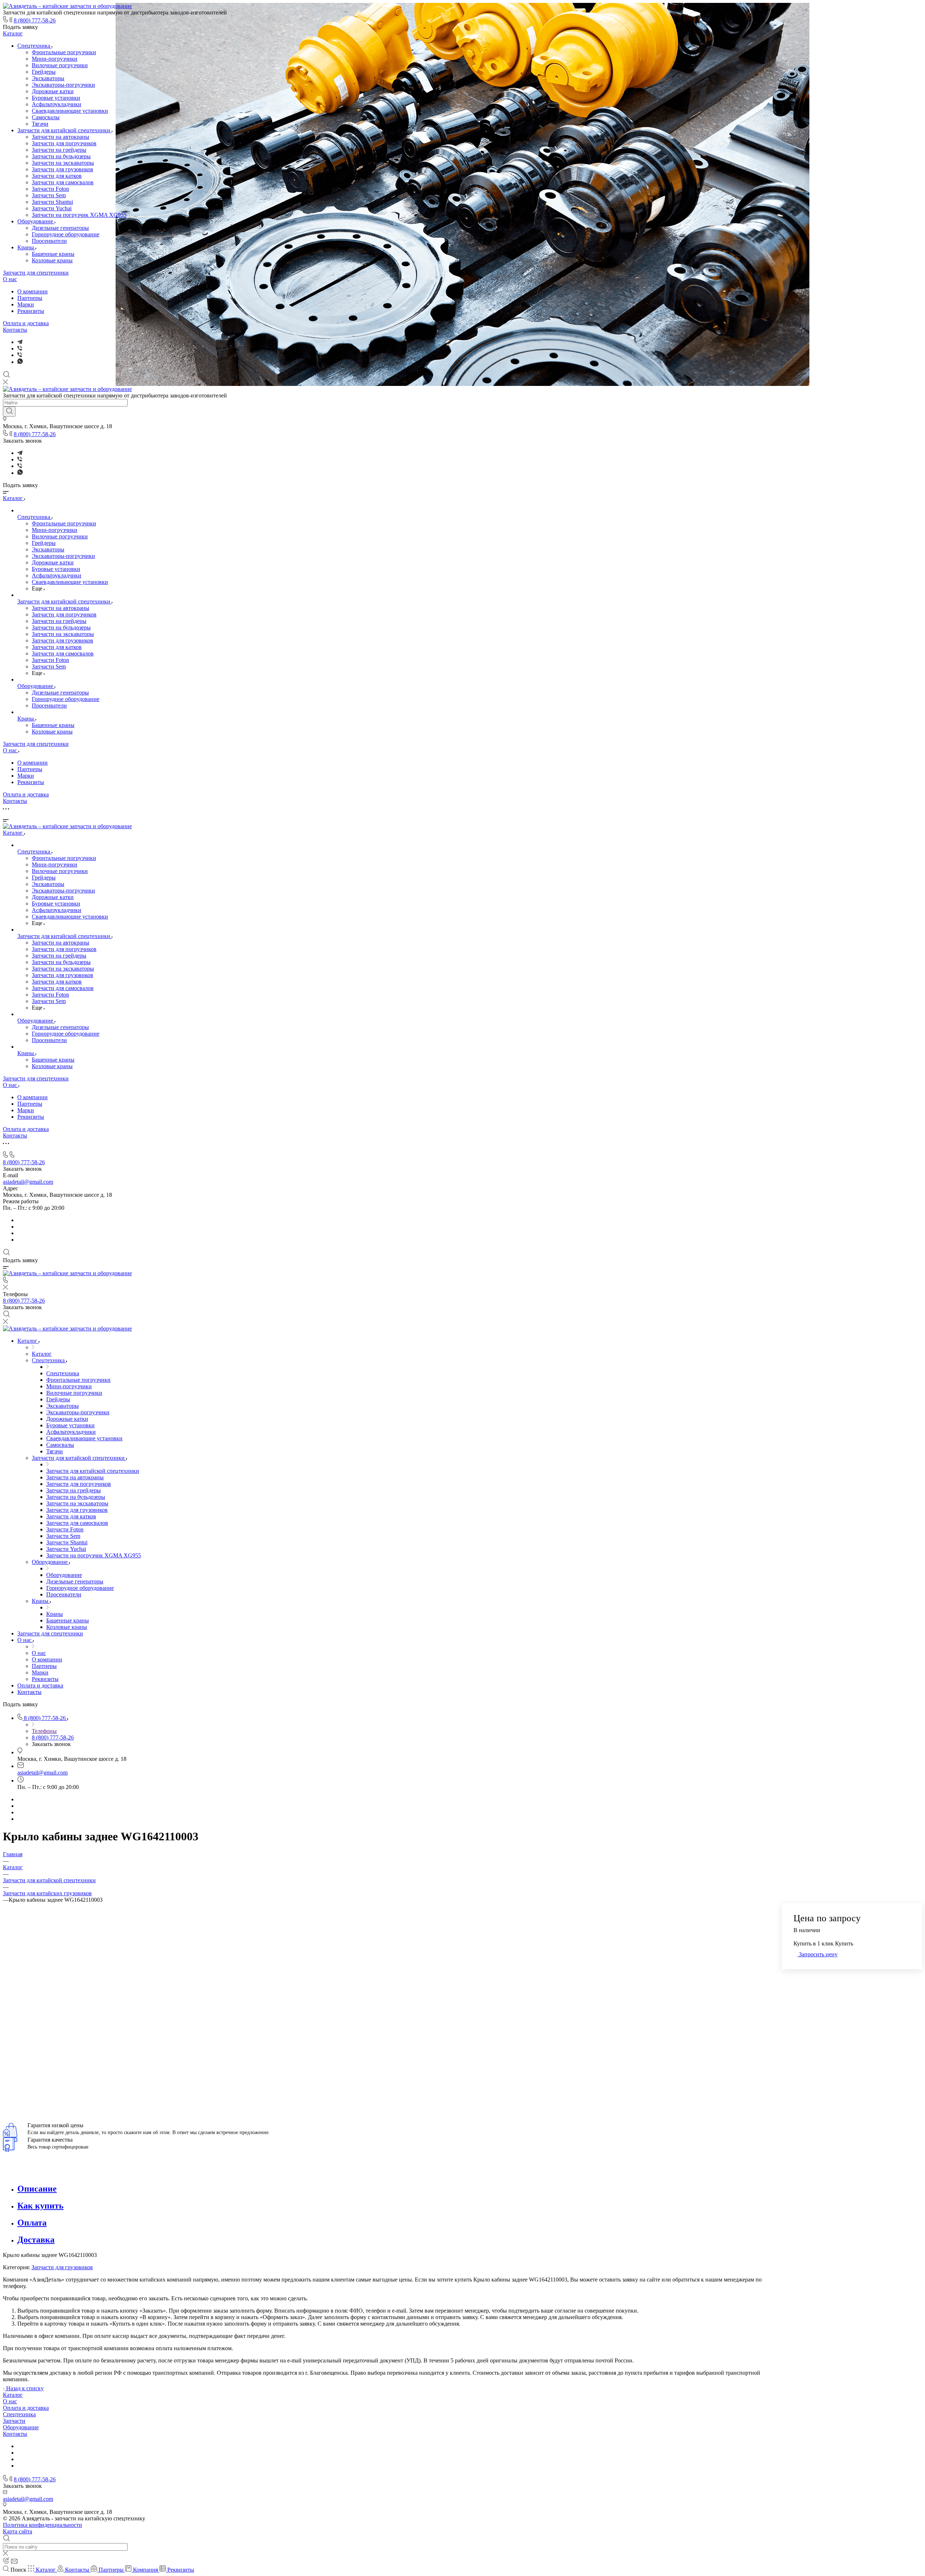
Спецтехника (35, 46)
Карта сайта (18, 2531)
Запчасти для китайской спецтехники (64, 130)
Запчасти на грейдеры (59, 150)
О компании (33, 291)
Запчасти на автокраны (61, 137)
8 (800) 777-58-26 (35, 20)
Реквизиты (31, 311)
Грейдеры (44, 72)
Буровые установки (56, 98)
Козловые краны (52, 260)
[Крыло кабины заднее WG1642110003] (361, 2090)
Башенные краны (53, 254)
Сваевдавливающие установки (70, 111)
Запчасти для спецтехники (36, 273)
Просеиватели (49, 241)
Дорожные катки (53, 91)
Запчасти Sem (49, 195)
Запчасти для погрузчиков (64, 143)
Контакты (15, 330)
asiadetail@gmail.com (28, 1182)
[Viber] (20, 349)
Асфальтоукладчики (57, 104)
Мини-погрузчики (55, 59)
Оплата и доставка (26, 323)
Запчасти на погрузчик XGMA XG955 (79, 215)
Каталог (13, 33)
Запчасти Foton (50, 189)
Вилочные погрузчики (60, 65)
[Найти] (9, 412)
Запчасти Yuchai (52, 208)
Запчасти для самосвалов (63, 182)
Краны (26, 247)
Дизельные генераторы (60, 228)
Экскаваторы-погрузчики (63, 85)
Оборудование (36, 221)
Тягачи (40, 124)
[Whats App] (20, 362)
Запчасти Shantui (52, 202)
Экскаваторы (48, 78)
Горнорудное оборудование (66, 234)
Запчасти (14, 2421)
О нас (10, 279)
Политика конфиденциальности (42, 2525)
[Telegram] (20, 342)
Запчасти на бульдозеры (61, 156)
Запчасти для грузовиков (63, 169)
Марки (26, 304)
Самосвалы (46, 117)
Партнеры (30, 298)
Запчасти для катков (57, 176)
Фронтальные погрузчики (64, 52)
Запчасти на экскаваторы (63, 163)
